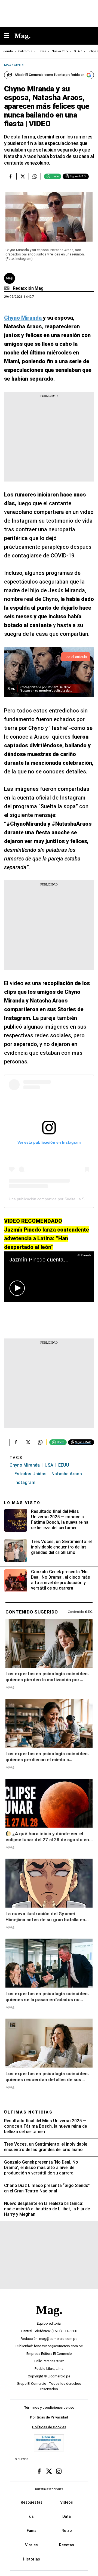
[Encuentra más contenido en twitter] (22, 176)
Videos (67, 2502)
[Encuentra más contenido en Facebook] (10, 176)
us (31, 2516)
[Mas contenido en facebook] (39, 2471)
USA (49, 1465)
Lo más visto (22, 1503)
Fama (32, 2531)
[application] (49, 1277)
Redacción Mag (28, 288)
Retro (67, 2531)
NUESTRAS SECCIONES (49, 2489)
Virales (31, 2545)
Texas (42, 51)
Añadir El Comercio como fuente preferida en (50, 75)
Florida (8, 51)
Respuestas (32, 2502)
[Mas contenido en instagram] (59, 2471)
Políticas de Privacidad (49, 2417)
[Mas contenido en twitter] (49, 2471)
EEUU (64, 1465)
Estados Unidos (30, 1474)
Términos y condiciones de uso (49, 2407)
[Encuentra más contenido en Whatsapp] (35, 176)
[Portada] (49, 2319)
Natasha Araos (67, 1474)
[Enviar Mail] (7, 288)
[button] (17, 1288)
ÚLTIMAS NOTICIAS (28, 2112)
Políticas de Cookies (49, 2427)
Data (67, 2516)
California (25, 51)
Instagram (25, 1483)
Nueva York (60, 51)
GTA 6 (78, 51)
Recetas (67, 2545)
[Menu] (9, 36)
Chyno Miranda (25, 1465)
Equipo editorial (49, 2323)
